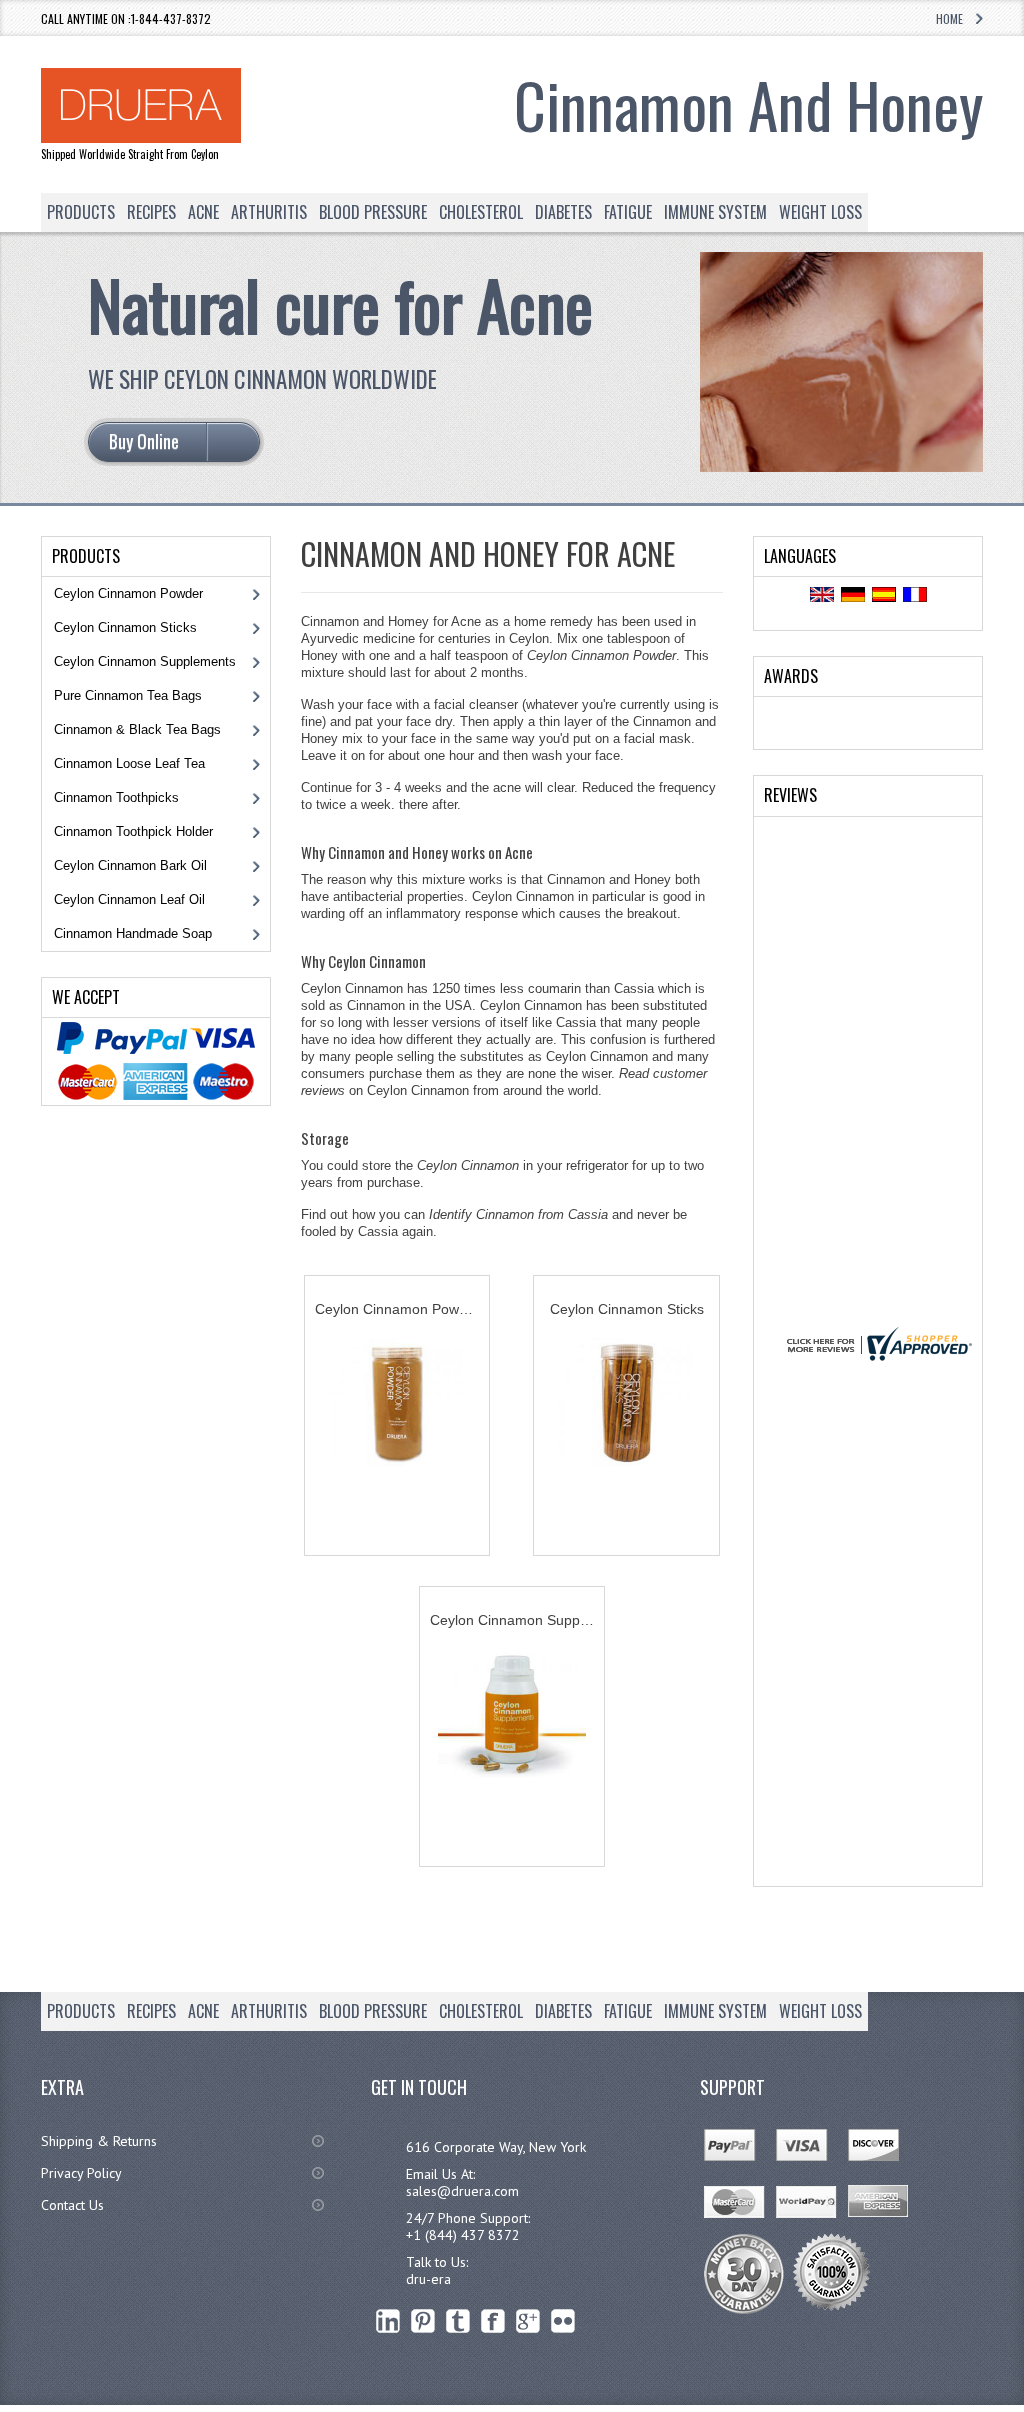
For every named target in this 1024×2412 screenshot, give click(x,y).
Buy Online (397, 1513)
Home (949, 18)
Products (81, 212)
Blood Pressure (373, 212)
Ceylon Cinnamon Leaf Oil (129, 899)
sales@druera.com (462, 2191)
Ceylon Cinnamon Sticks (125, 627)
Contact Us (72, 2205)
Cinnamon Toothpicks (116, 797)
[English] (822, 596)
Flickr (563, 2320)
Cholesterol (481, 212)
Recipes (151, 212)
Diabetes (563, 212)
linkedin (388, 2320)
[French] (915, 596)
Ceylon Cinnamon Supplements (145, 661)
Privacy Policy (81, 2173)
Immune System (715, 212)
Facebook (493, 2320)
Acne (203, 212)
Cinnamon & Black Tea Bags (137, 729)
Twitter (458, 2320)
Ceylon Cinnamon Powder (601, 655)
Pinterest (423, 2320)
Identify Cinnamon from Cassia (518, 1214)
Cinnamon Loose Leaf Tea (129, 763)
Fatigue (628, 212)
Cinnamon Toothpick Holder (133, 831)
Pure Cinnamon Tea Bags (128, 695)
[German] (853, 596)
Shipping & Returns (99, 2141)
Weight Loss (820, 212)
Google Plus (528, 2320)
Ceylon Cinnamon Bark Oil (130, 865)
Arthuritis (269, 212)
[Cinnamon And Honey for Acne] (841, 466)
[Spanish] (884, 596)
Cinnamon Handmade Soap (133, 933)
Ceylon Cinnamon (468, 1165)
